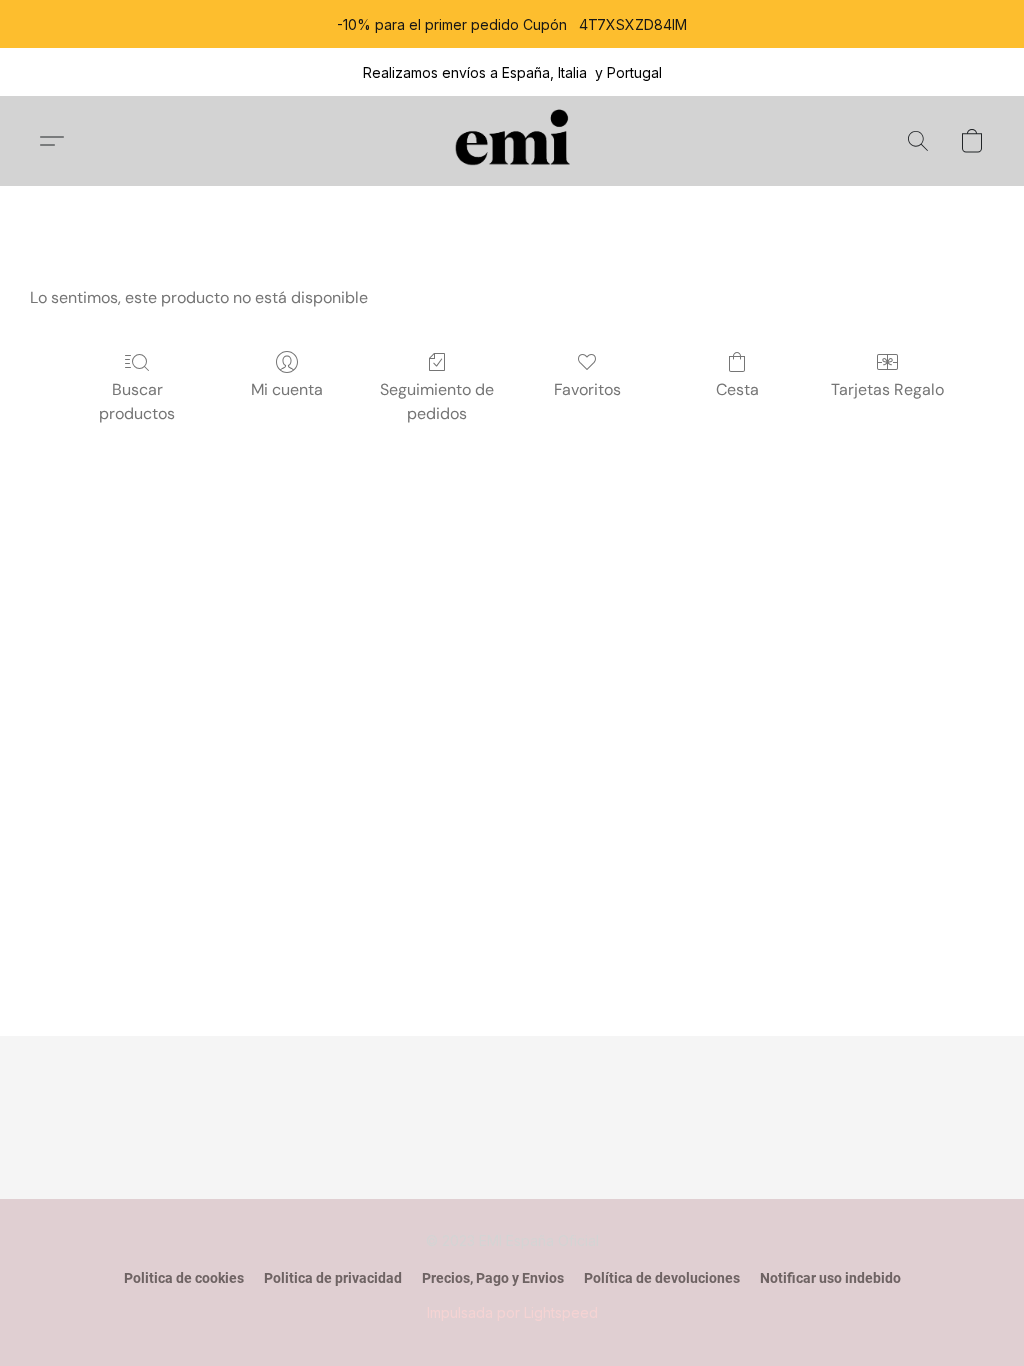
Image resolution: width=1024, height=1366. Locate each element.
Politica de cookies (184, 1278)
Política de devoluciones (662, 1278)
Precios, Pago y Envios (493, 1278)
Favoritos (587, 389)
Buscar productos (137, 401)
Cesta (737, 389)
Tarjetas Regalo (887, 389)
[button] (512, 141)
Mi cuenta (287, 389)
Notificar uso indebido (830, 1278)
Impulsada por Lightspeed (512, 1312)
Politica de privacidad (333, 1278)
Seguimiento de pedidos (437, 401)
